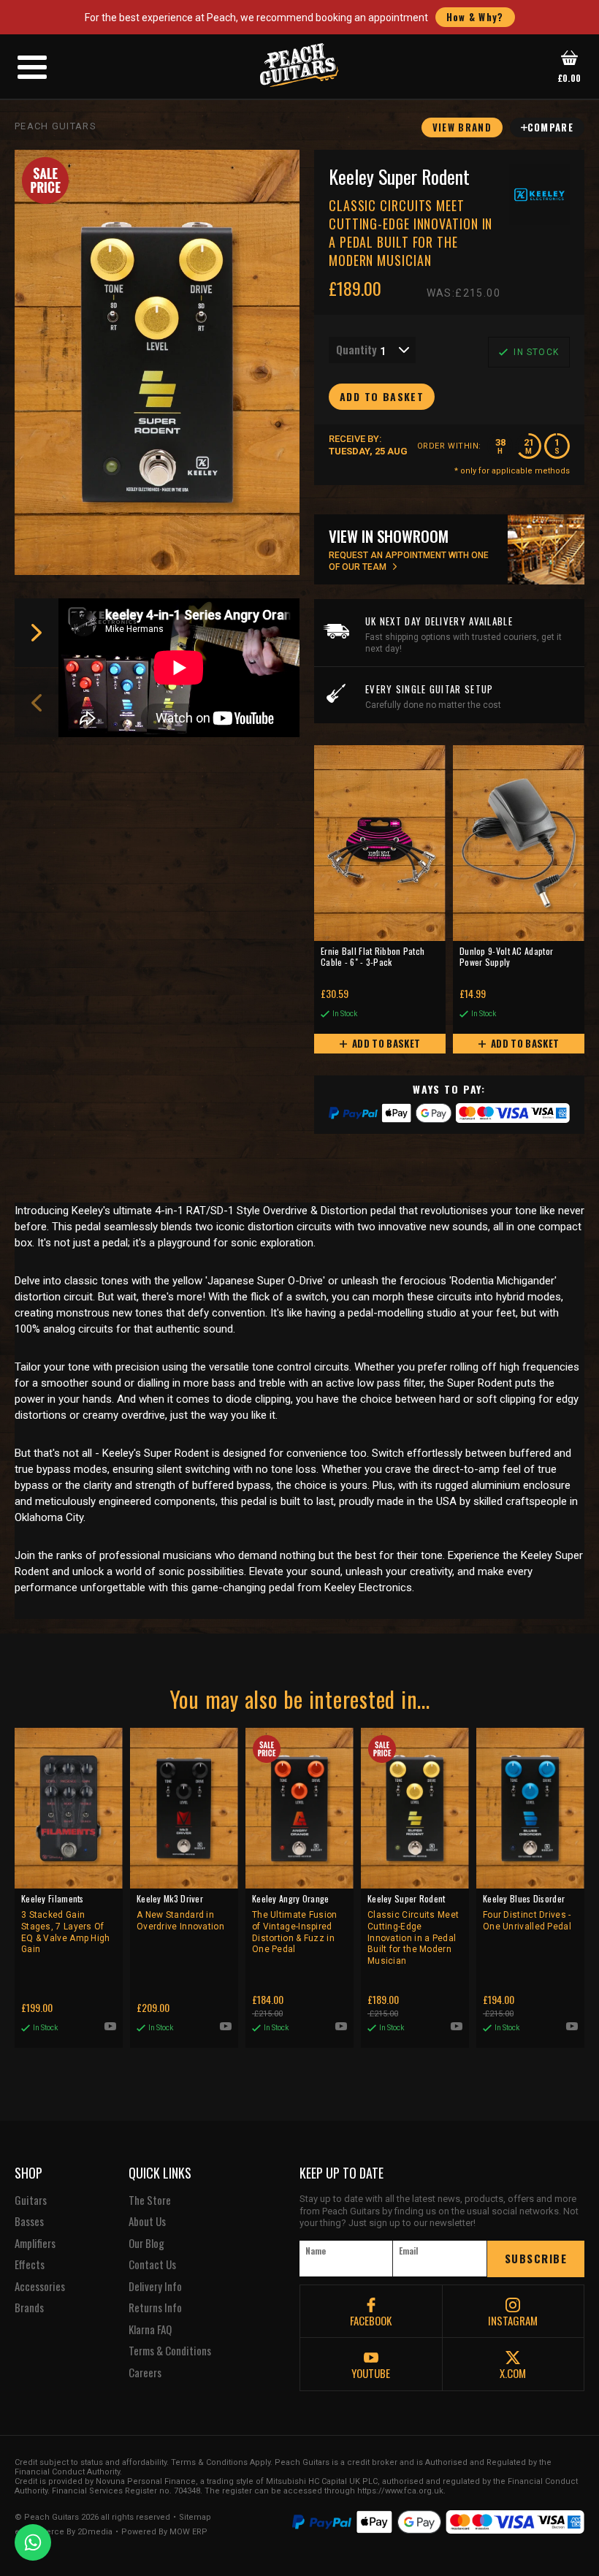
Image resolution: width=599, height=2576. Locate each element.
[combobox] (372, 350)
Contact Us (152, 2265)
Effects (30, 2265)
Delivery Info (155, 2287)
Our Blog (146, 2244)
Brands (29, 2308)
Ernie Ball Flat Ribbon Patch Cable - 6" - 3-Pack (373, 957)
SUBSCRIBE (536, 2258)
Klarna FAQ (150, 2330)
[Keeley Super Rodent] (157, 362)
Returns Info (155, 2308)
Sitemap (195, 2518)
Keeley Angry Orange (295, 1924)
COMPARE (550, 127)
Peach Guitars (56, 126)
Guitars (31, 2200)
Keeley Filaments (66, 1924)
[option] (183, 668)
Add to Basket (385, 1043)
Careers (145, 2373)
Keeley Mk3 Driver (180, 1912)
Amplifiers (35, 2244)
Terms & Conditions (170, 2351)
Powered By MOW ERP (164, 2532)
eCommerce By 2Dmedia (64, 2532)
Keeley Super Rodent (413, 1929)
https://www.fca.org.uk (400, 2491)
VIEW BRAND (462, 127)
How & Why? (475, 17)
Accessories (40, 2287)
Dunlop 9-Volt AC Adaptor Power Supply (506, 957)
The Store (150, 2200)
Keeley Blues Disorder (527, 1912)
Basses (29, 2222)
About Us (147, 2222)
